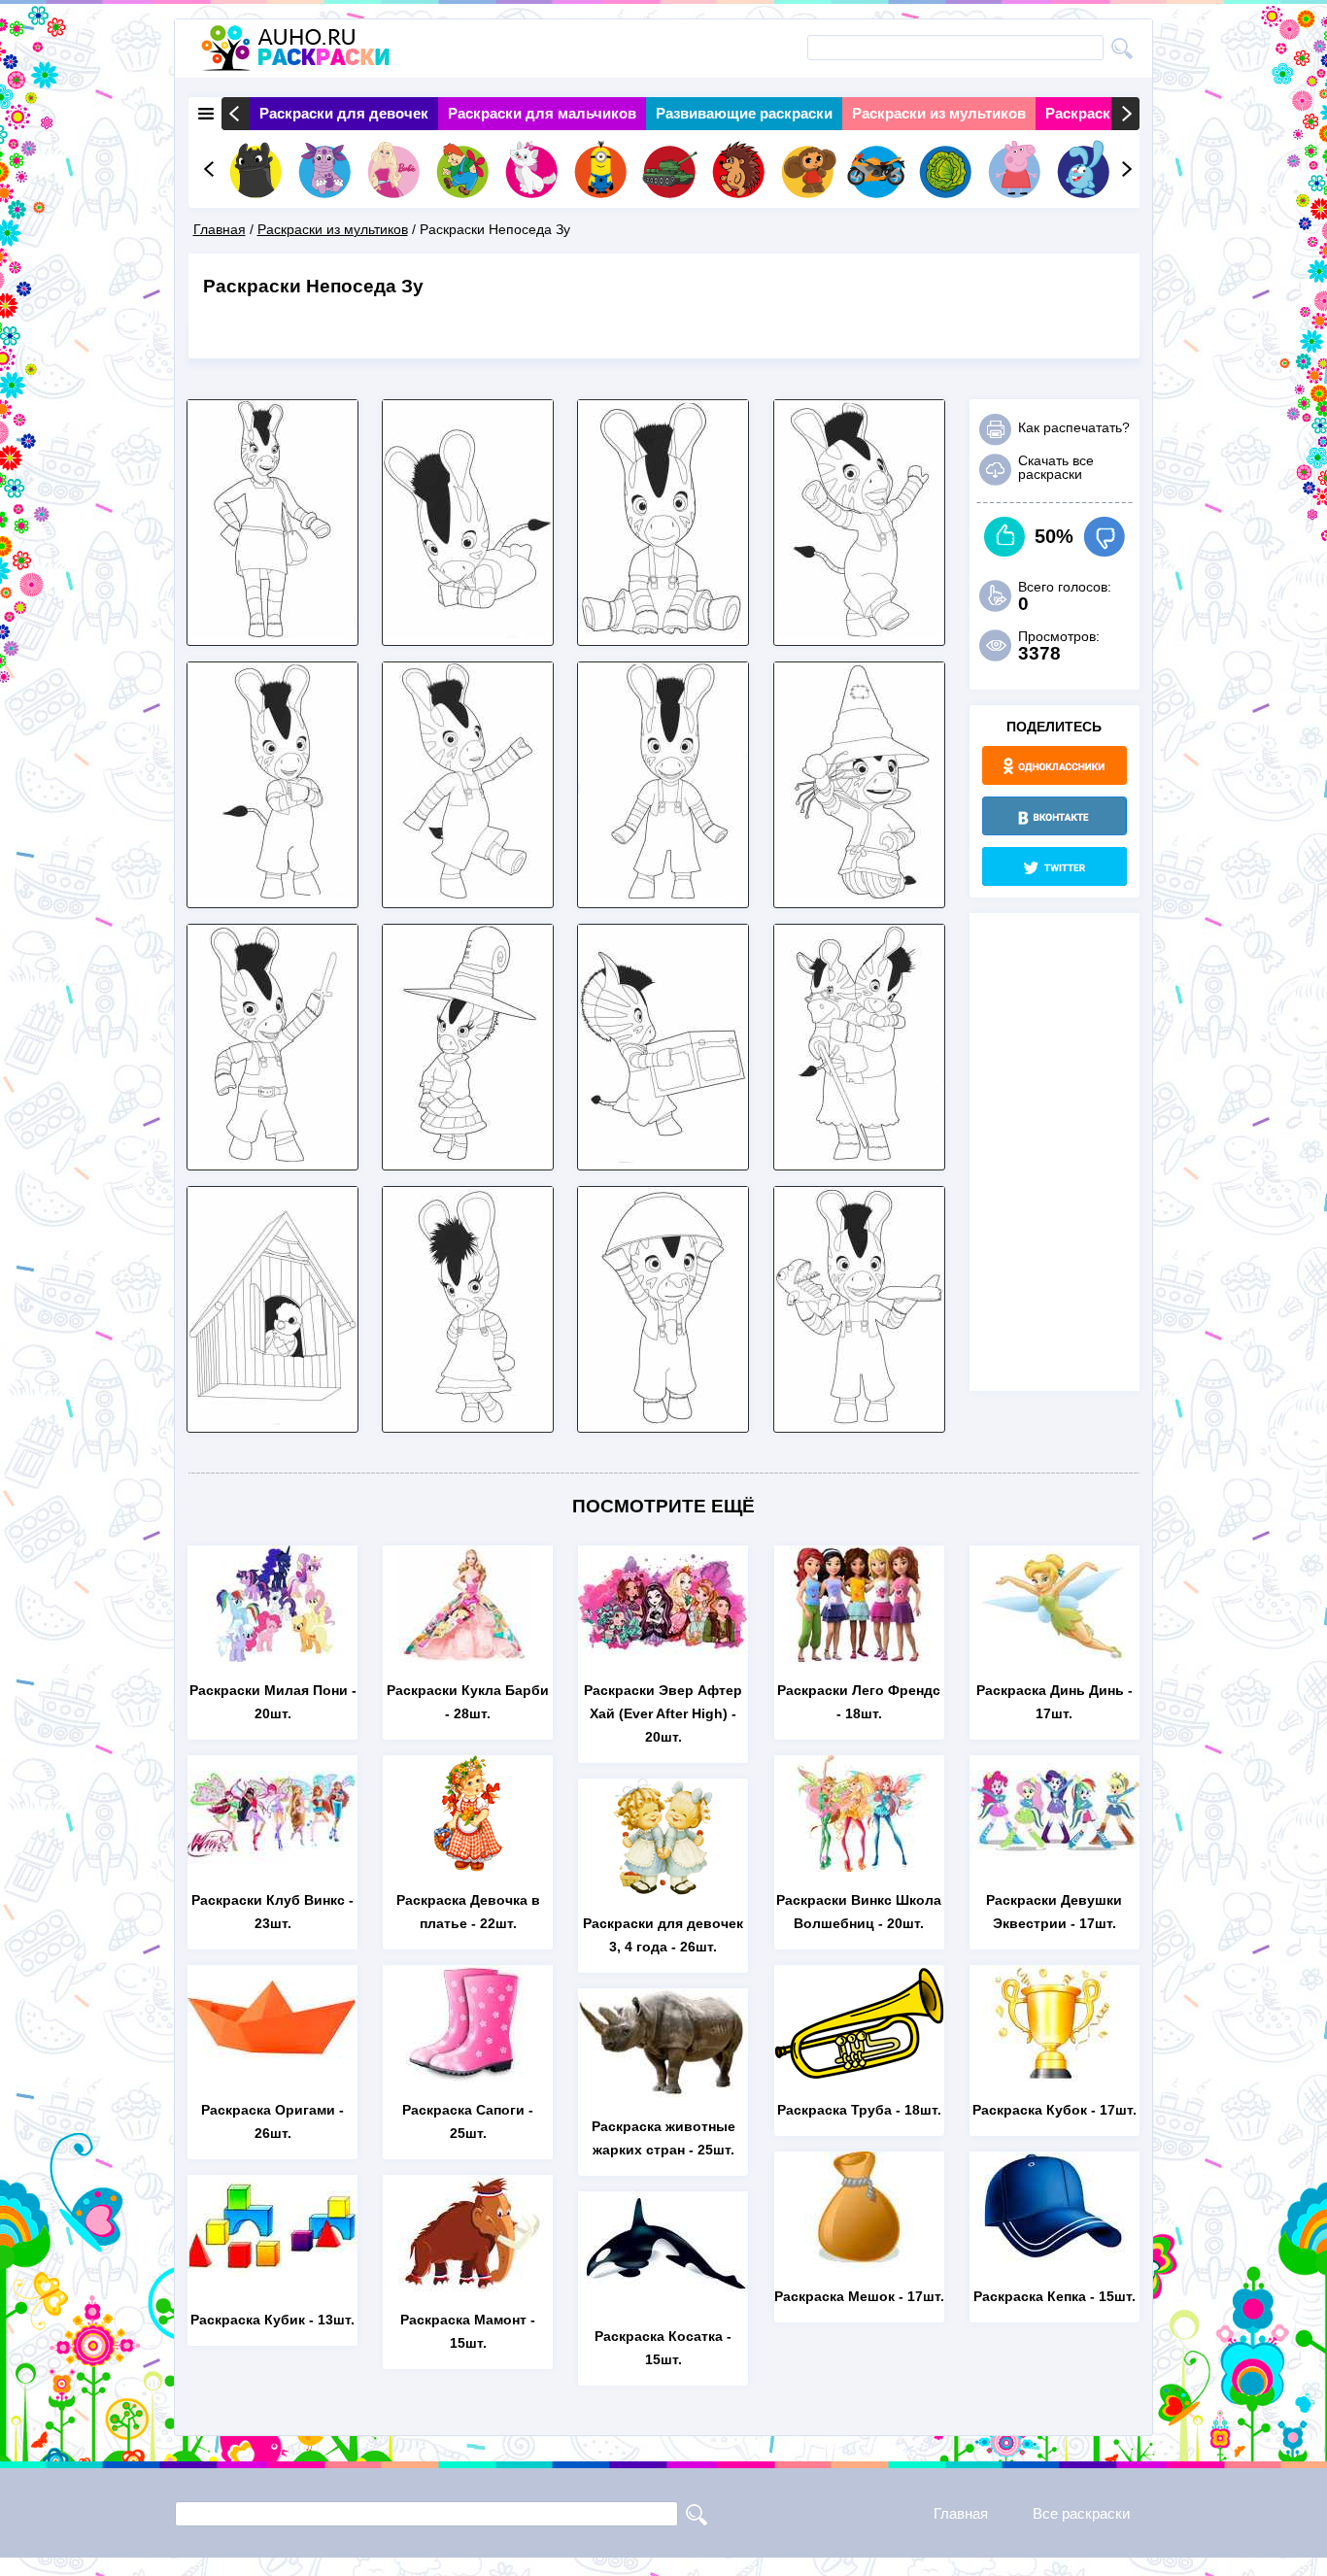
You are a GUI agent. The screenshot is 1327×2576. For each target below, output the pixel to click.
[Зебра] (663, 895)
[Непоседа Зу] (272, 895)
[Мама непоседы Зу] (272, 633)
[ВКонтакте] (1055, 816)
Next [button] (1125, 114)
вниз (1104, 537)
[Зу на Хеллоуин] (859, 895)
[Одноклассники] (1055, 765)
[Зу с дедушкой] (859, 1157)
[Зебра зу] (663, 633)
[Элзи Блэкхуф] (468, 1157)
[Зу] (468, 895)
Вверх (1005, 537)
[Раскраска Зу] (859, 633)
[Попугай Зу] (272, 1420)
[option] (344, 114)
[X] (1055, 866)
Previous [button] (236, 114)
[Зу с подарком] (663, 1157)
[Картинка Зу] (859, 1420)
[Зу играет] (272, 1157)
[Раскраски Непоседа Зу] (663, 1420)
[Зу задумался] (468, 633)
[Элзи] (468, 1420)
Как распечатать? (1074, 427)
